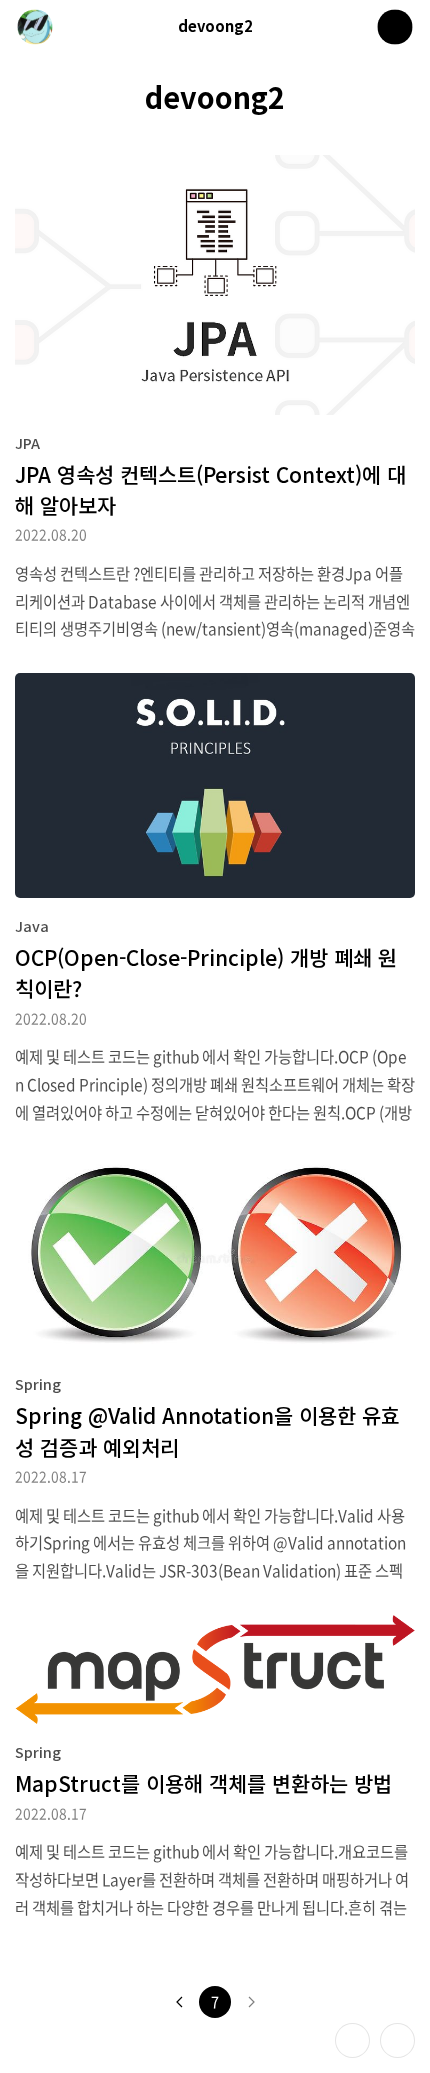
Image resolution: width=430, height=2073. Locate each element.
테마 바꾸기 (352, 2040)
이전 (179, 2002)
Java (32, 925)
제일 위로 (397, 2040)
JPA (27, 442)
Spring (38, 1383)
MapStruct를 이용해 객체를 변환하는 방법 (203, 1783)
